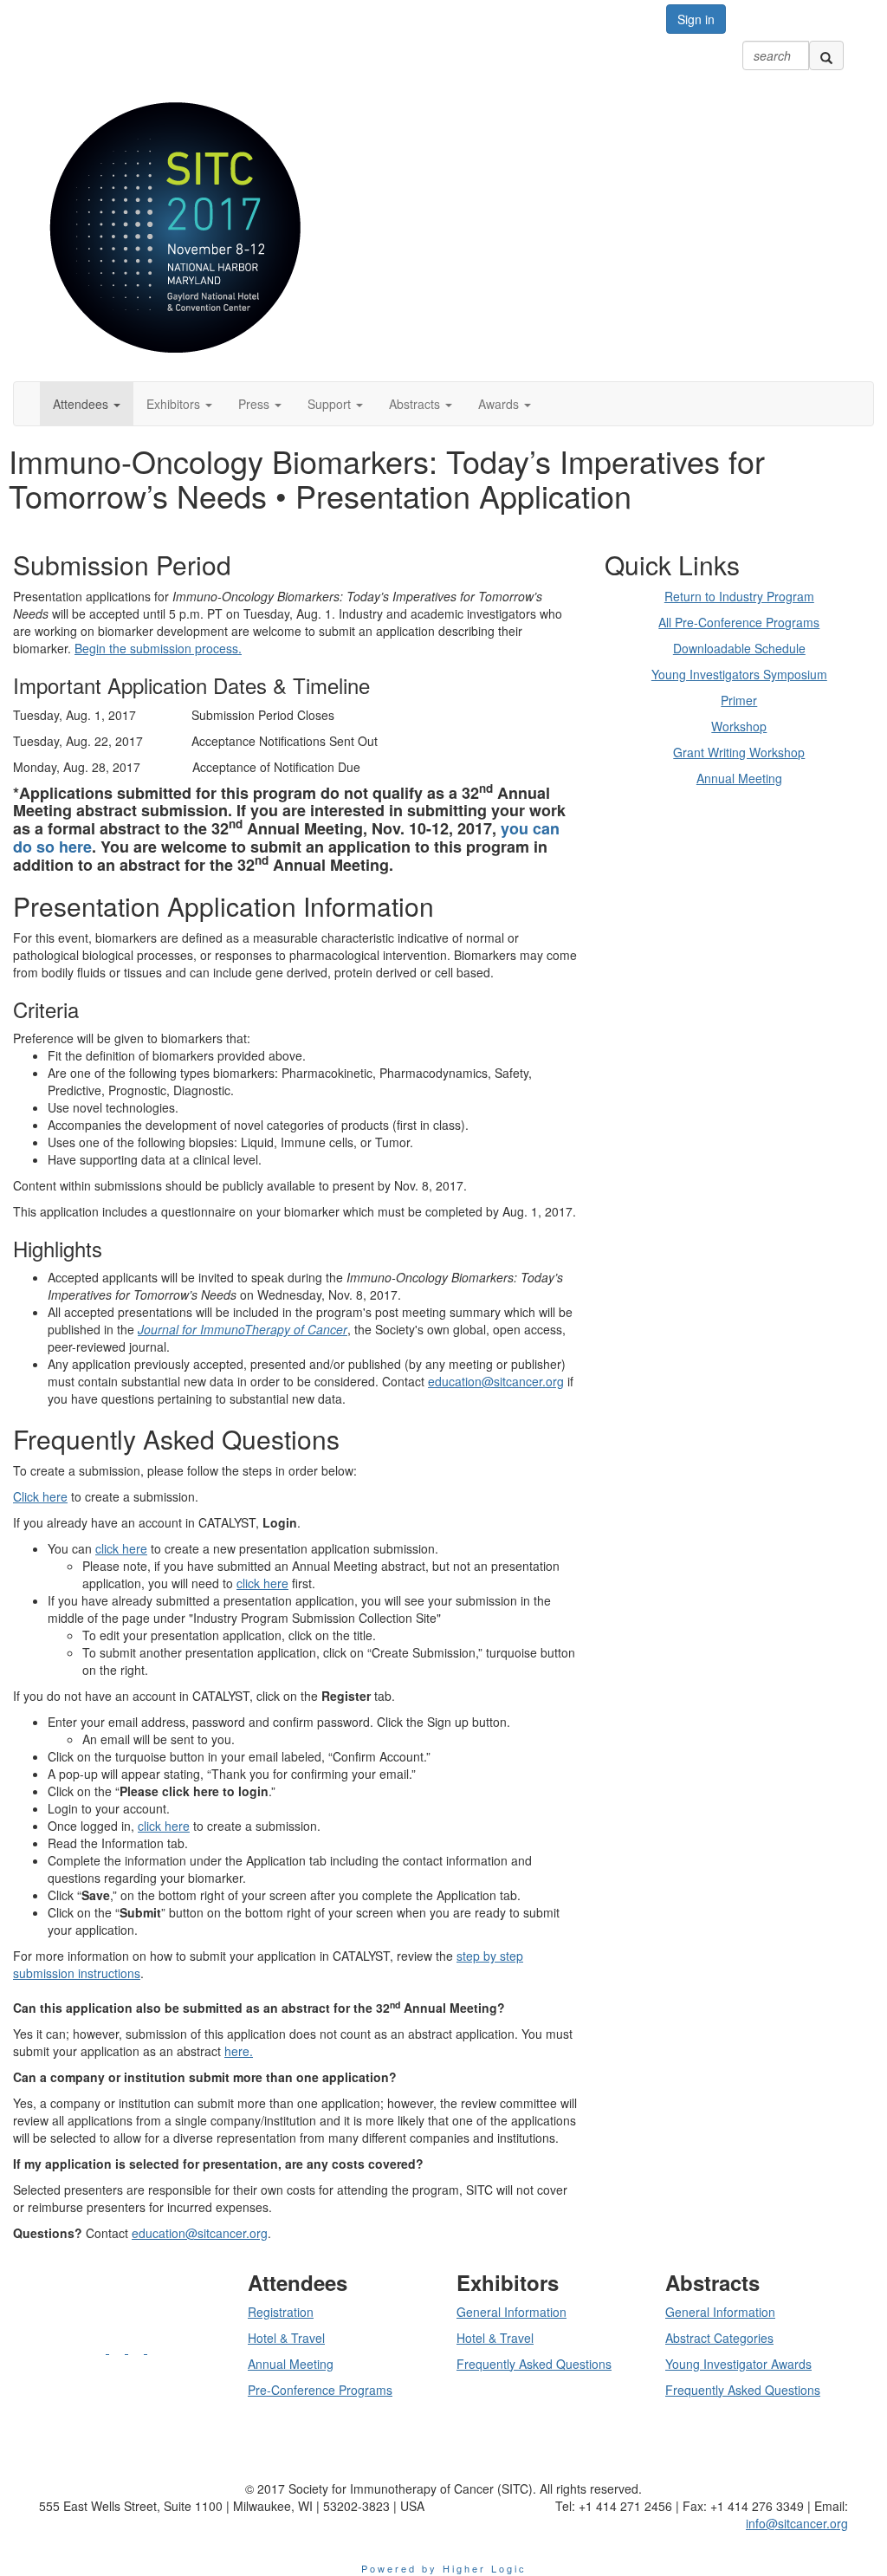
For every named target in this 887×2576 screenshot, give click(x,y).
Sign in (696, 19)
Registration (281, 2312)
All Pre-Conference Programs (739, 622)
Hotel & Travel (286, 2338)
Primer (739, 700)
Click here (40, 1496)
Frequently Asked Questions (534, 2364)
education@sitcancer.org (496, 1381)
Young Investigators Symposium (739, 674)
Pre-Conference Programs (320, 2390)
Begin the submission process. (158, 648)
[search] (826, 55)
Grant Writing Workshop (739, 752)
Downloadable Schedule (739, 648)
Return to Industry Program (739, 596)
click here (121, 1548)
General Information (511, 2312)
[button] (87, 404)
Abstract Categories (719, 2338)
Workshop (739, 726)
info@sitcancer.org (797, 2523)
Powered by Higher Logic (444, 2568)
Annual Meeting (739, 778)
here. (239, 2051)
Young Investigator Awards (738, 2364)
